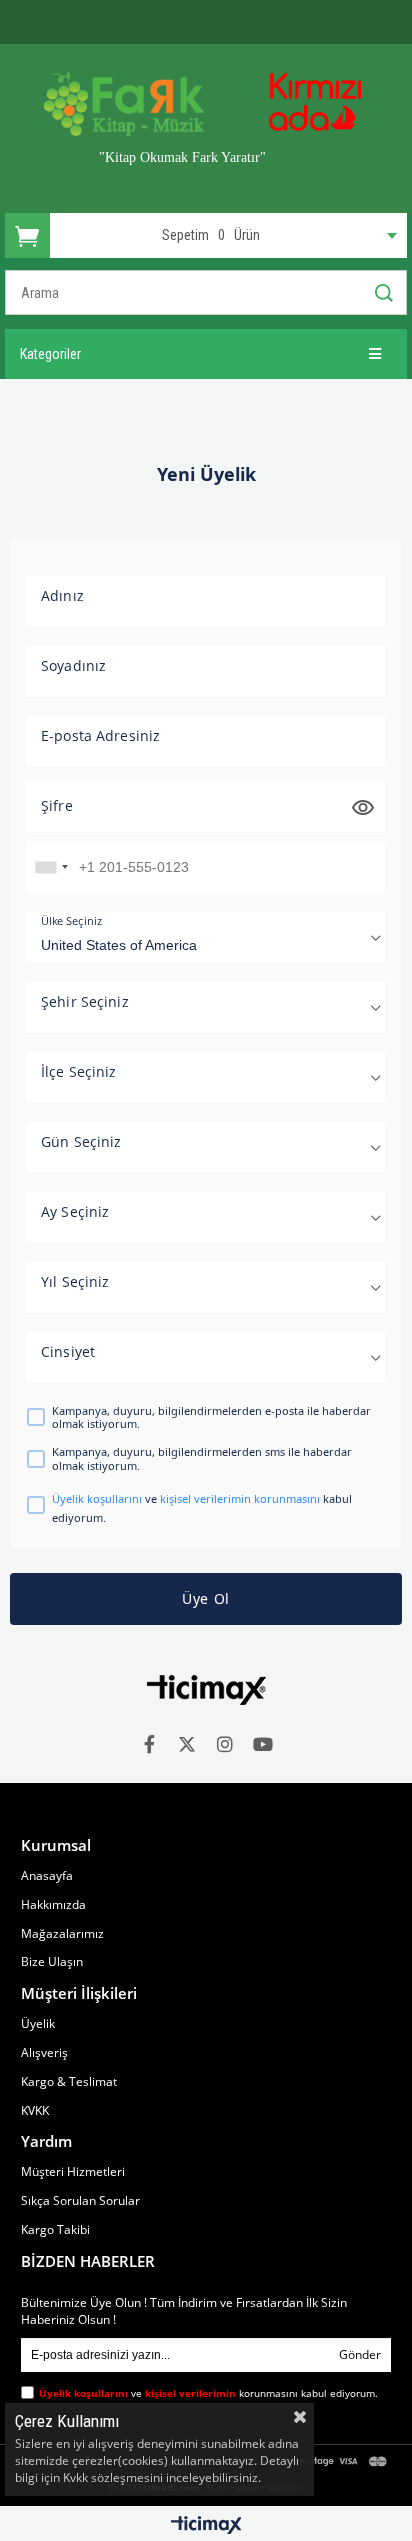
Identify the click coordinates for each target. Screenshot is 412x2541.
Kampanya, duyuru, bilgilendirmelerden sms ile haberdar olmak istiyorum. (202, 1458)
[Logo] (206, 1690)
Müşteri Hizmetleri (73, 2172)
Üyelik (38, 2024)
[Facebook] (149, 1744)
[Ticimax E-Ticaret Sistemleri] (206, 2526)
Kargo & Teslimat (69, 2082)
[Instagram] (225, 1744)
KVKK (35, 2111)
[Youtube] (263, 1744)
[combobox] (51, 867)
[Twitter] (187, 1744)
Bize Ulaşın (52, 1962)
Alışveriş (44, 2053)
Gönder (360, 2354)
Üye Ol (206, 1598)
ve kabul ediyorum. (202, 1507)
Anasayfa (47, 1876)
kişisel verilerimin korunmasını (240, 1498)
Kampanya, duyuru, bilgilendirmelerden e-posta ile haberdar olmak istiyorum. (211, 1417)
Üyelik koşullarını (97, 1498)
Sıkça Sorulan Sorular (80, 2201)
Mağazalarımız (62, 1934)
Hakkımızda (53, 1905)
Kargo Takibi (55, 2230)
